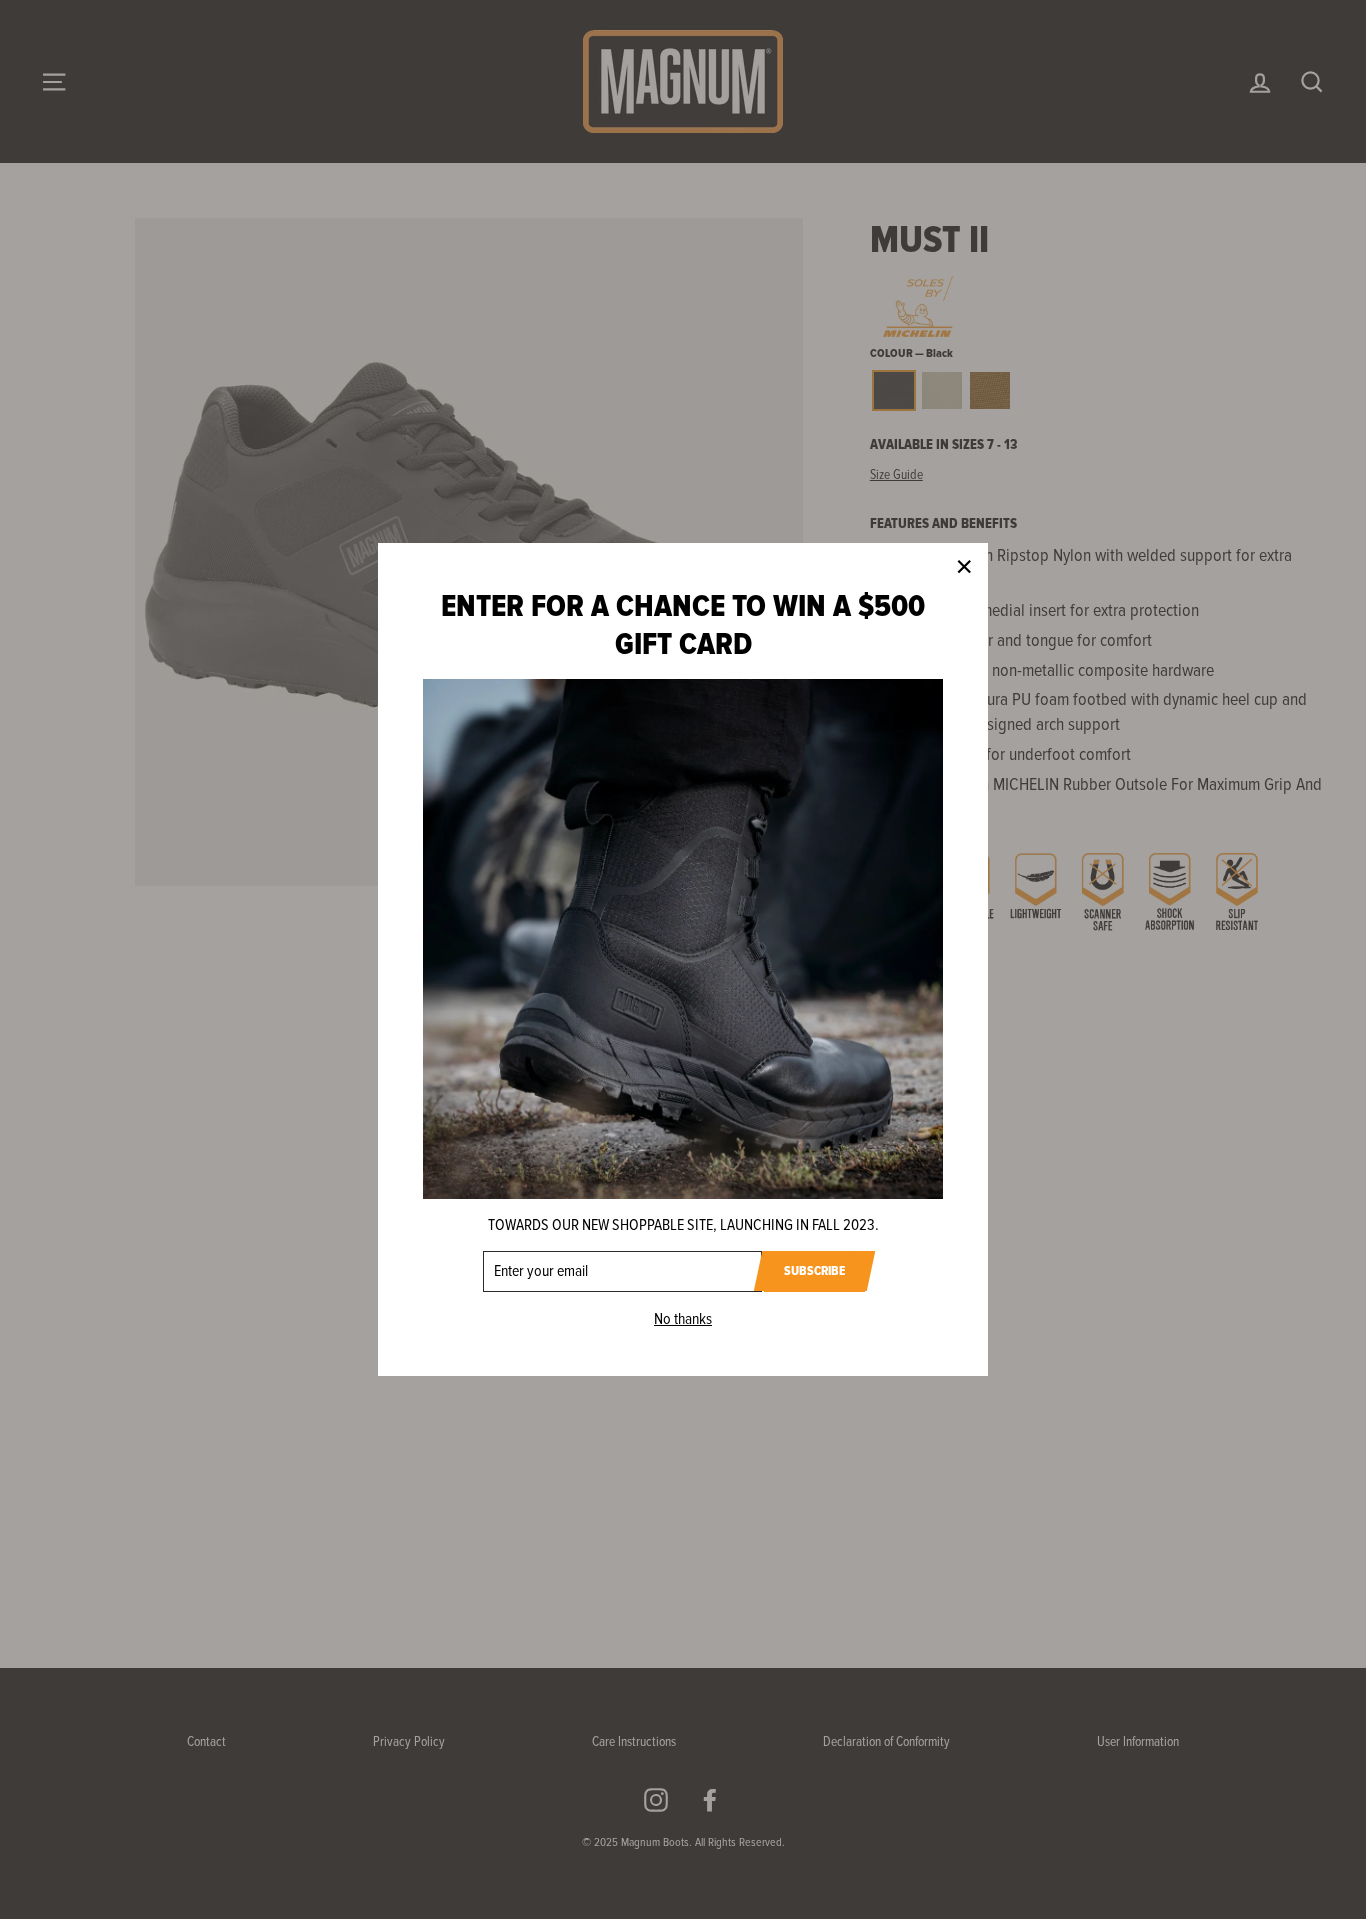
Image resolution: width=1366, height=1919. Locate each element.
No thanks (683, 1319)
